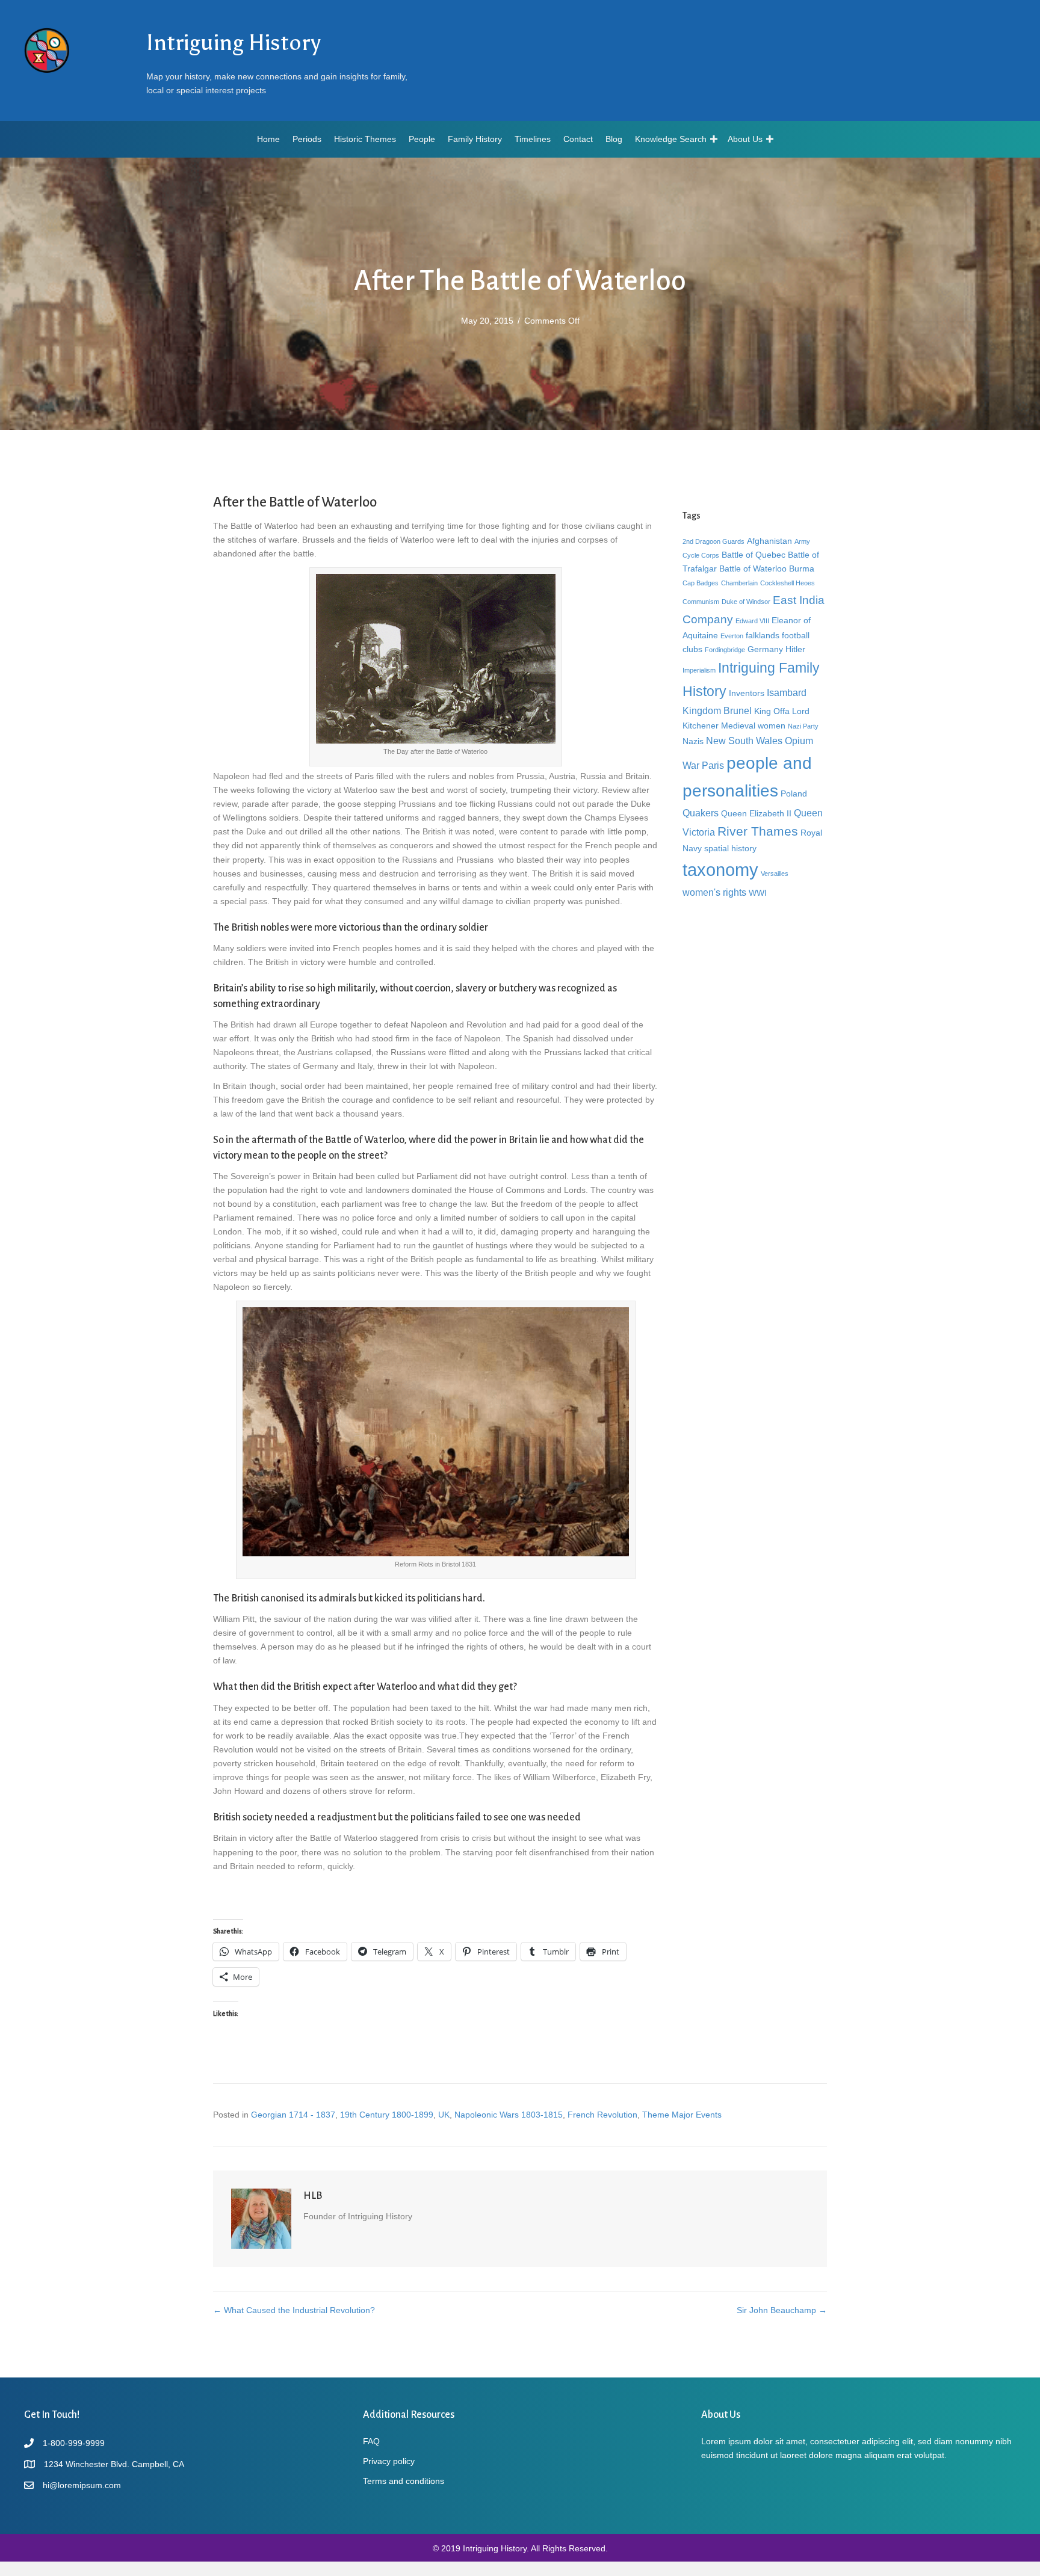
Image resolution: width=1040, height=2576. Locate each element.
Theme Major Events (682, 2115)
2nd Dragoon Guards (713, 541)
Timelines (533, 139)
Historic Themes (365, 139)
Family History (475, 139)
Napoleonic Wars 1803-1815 (509, 2115)
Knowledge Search (671, 139)
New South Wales (744, 741)
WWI (758, 893)
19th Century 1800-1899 (387, 2115)
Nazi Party (803, 726)
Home (268, 139)
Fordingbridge (725, 650)
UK (444, 2115)
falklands (763, 635)
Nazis (693, 741)
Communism (701, 602)
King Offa (772, 711)
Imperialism (699, 670)
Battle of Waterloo (753, 569)
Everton (732, 636)
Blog (614, 139)
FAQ (371, 2441)
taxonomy (720, 870)
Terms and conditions (404, 2481)
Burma (802, 569)
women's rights (714, 892)
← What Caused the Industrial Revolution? (294, 2310)
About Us (745, 139)
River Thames (758, 831)
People (422, 139)
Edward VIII (752, 621)
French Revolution (602, 2115)
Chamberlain (739, 583)
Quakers (701, 813)
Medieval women (753, 726)
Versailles (775, 874)
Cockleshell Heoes (788, 583)
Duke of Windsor (746, 602)
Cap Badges (701, 583)
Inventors (747, 693)
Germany (765, 649)
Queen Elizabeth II (756, 813)
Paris (713, 765)
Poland (794, 793)
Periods (307, 139)
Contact (578, 139)
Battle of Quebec (754, 555)
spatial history (730, 848)
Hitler (795, 649)
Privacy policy (389, 2461)
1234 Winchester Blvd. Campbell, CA (114, 2464)
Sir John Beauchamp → (782, 2310)
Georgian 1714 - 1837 (293, 2115)
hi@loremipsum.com (82, 2485)
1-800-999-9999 (74, 2443)
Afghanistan (769, 541)
